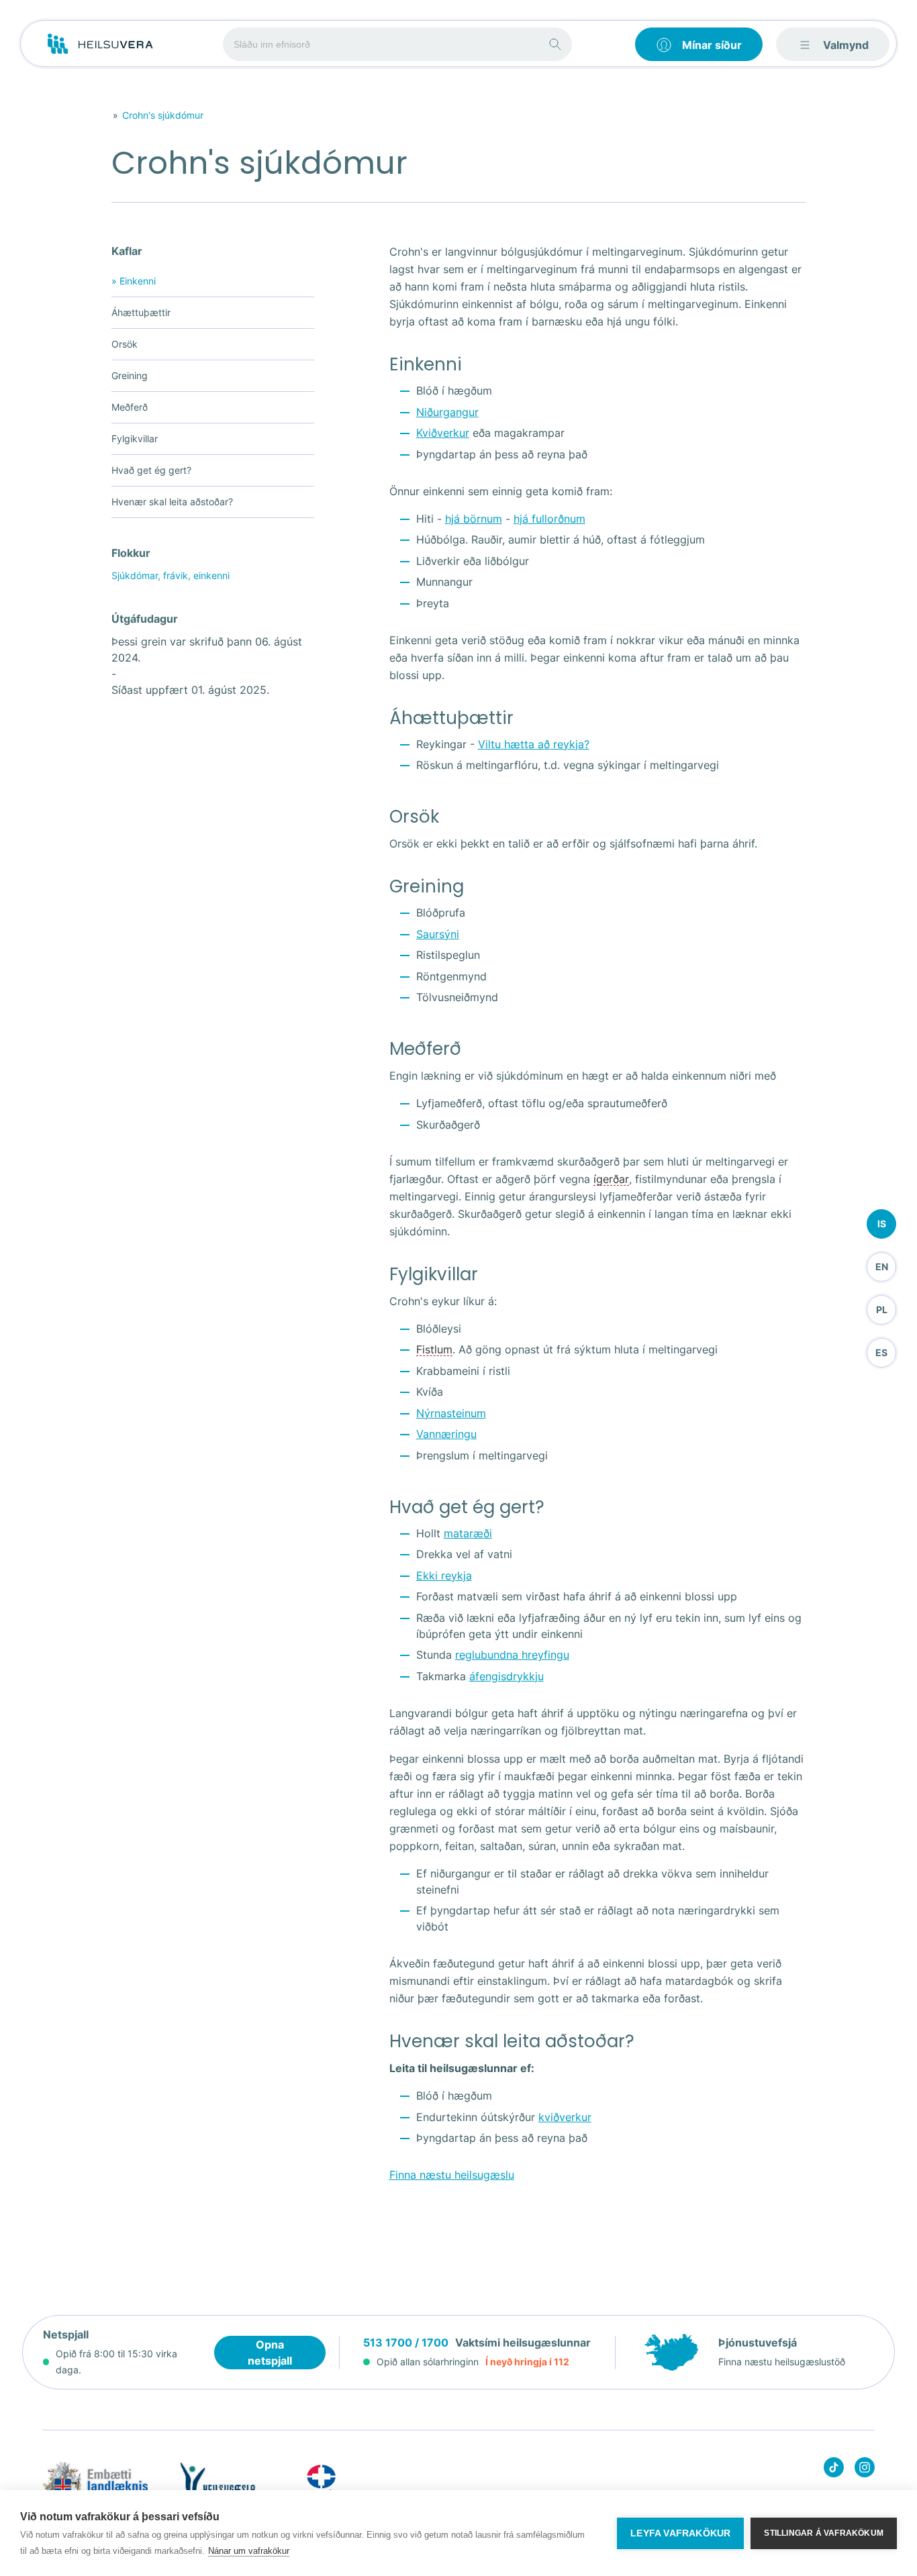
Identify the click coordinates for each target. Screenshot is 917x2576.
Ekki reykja (444, 1576)
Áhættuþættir (141, 312)
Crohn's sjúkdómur (163, 115)
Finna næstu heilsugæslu (452, 2175)
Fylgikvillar (135, 439)
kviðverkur (565, 2117)
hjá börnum (474, 519)
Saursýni (438, 934)
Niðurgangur (447, 412)
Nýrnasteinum (451, 1413)
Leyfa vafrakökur (680, 2533)
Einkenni (134, 281)
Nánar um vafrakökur (249, 2551)
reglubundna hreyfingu (512, 1655)
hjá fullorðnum (549, 519)
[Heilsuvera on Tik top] (834, 2470)
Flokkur (131, 553)
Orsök (125, 344)
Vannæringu (446, 1434)
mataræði (468, 1533)
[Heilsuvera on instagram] (865, 2470)
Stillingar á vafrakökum (824, 2533)
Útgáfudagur (145, 619)
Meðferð (130, 407)
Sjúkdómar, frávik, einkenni (171, 575)
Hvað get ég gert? (151, 470)
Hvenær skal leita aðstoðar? (172, 502)
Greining (130, 375)
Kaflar (127, 251)
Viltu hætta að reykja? (534, 744)
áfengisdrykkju (506, 1676)
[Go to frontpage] (100, 44)
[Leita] (555, 44)
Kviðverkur (443, 433)
